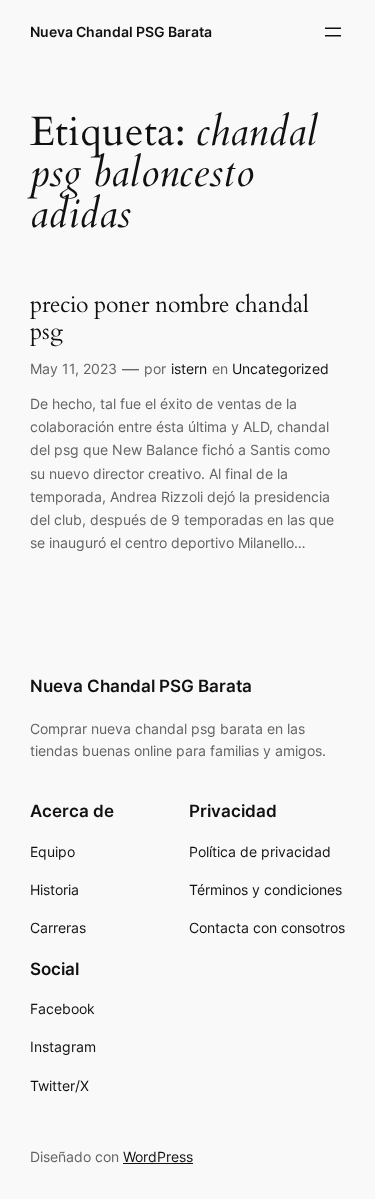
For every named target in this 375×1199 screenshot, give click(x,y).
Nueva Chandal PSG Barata (121, 31)
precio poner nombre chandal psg (169, 319)
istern (189, 368)
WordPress (158, 1156)
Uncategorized (280, 368)
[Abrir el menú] (333, 32)
